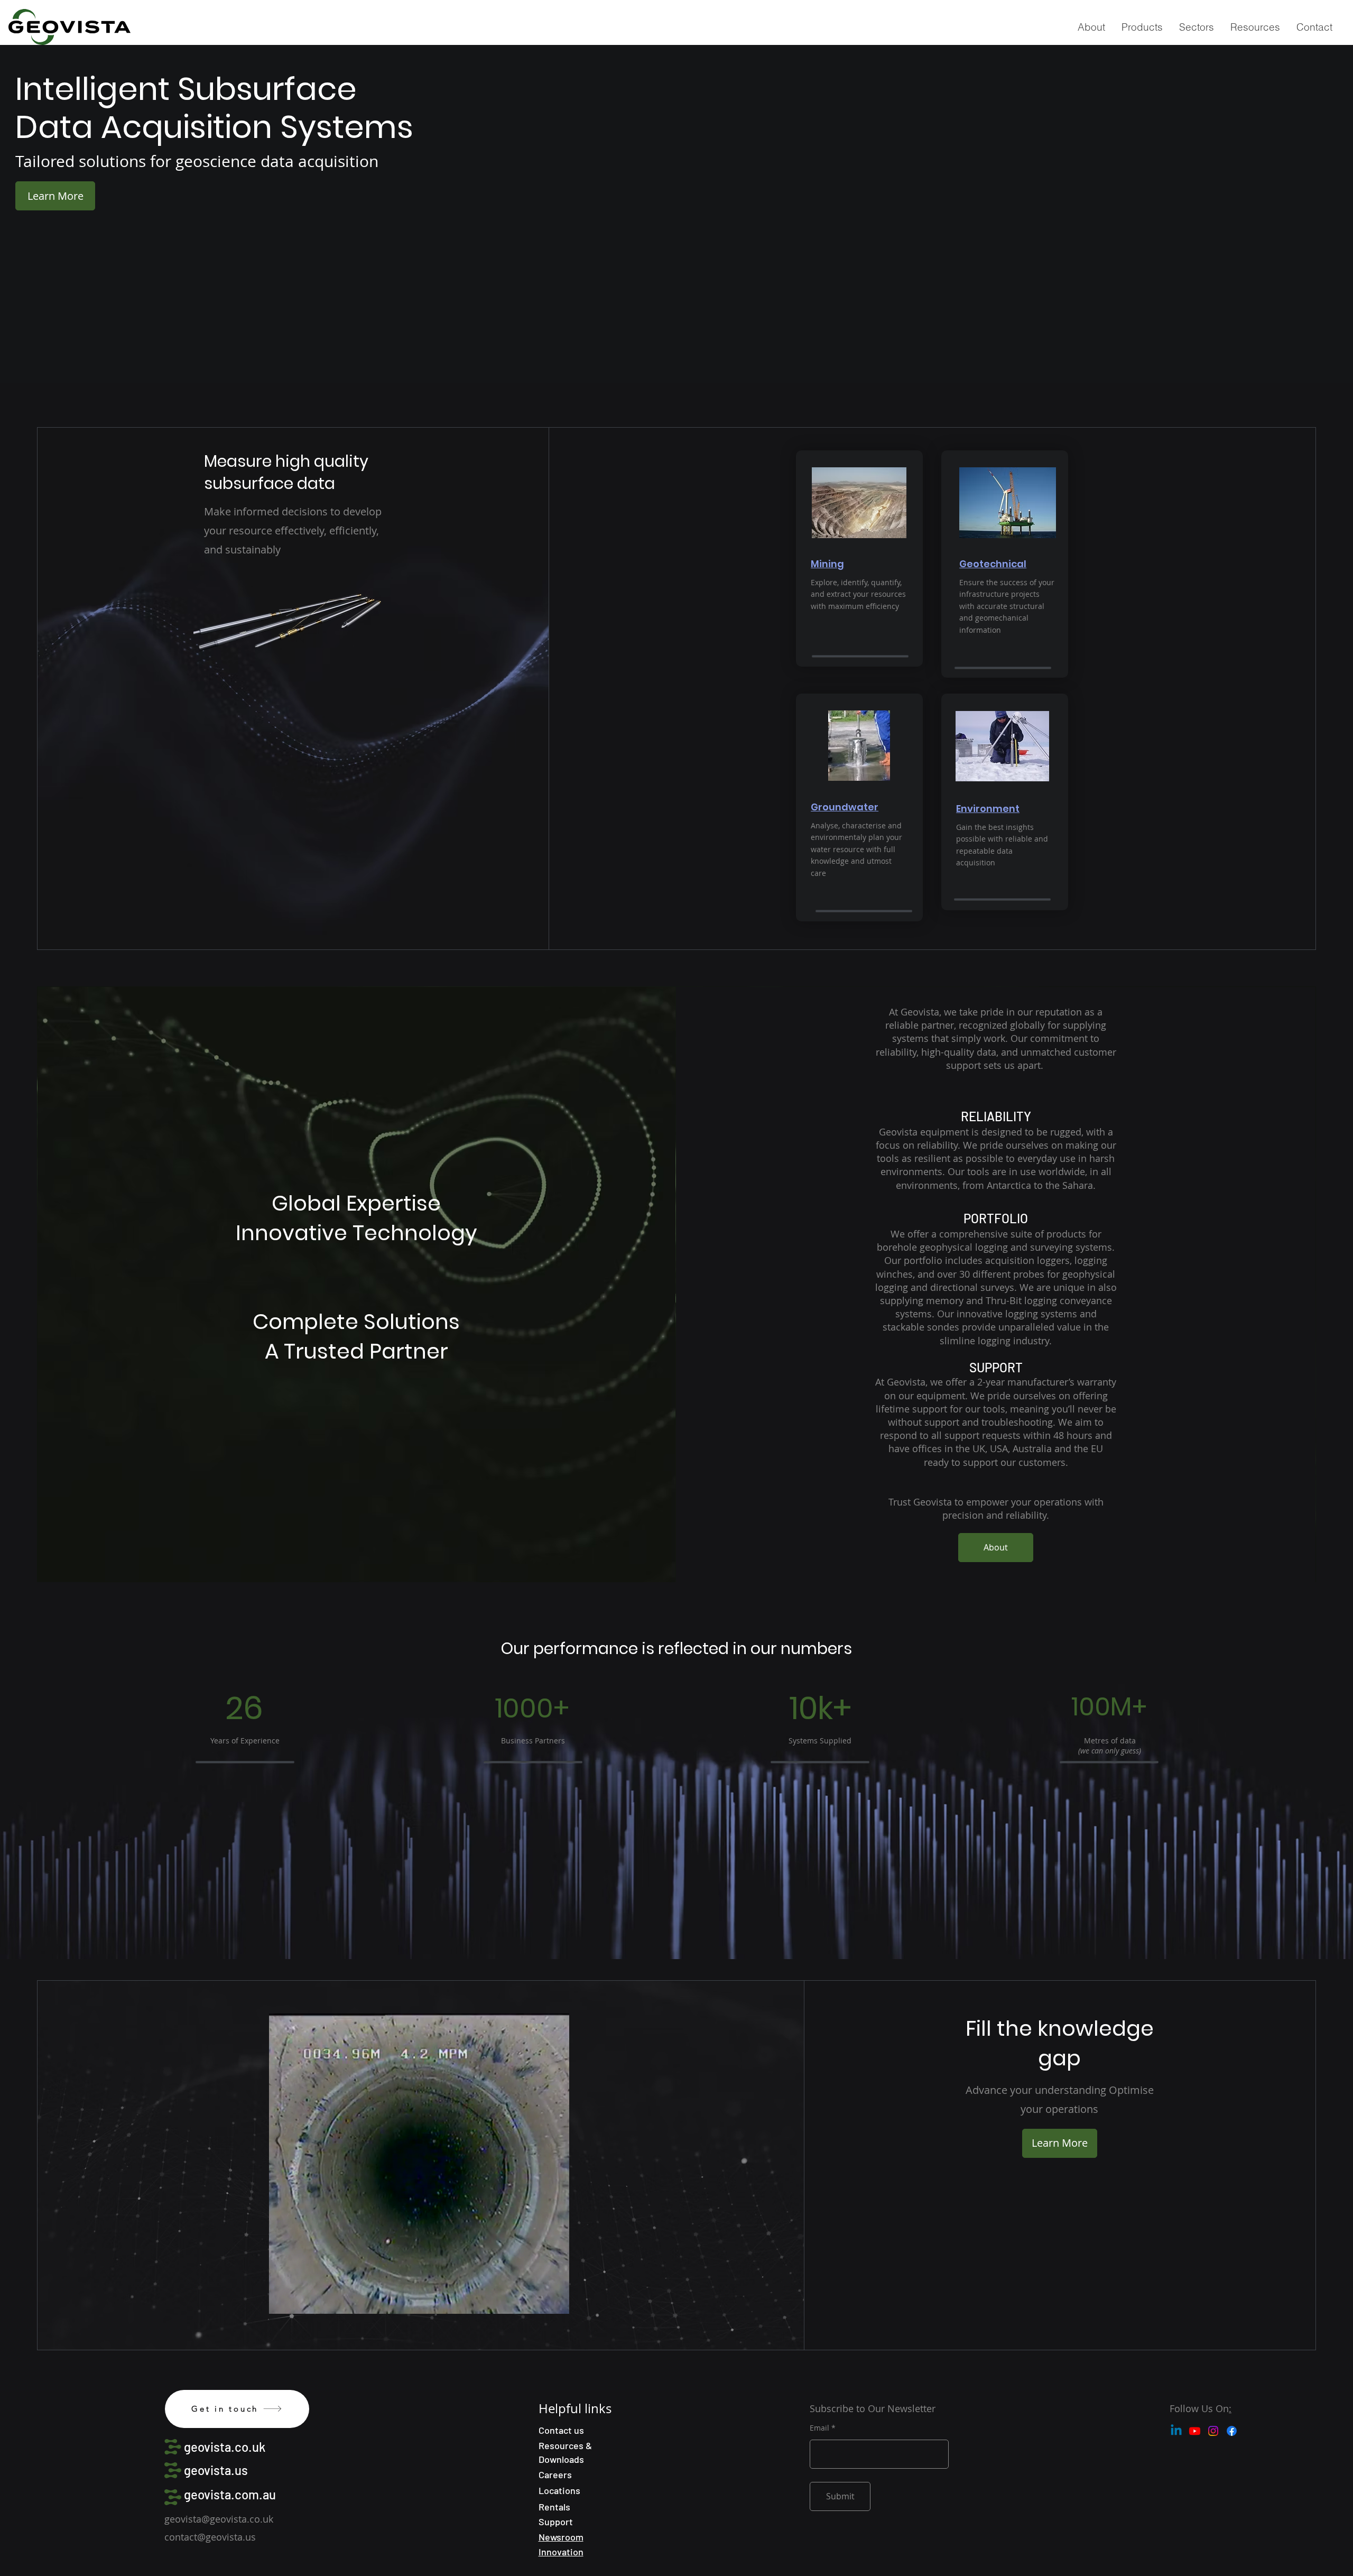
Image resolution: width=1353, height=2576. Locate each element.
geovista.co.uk (225, 2447)
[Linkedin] (1176, 2431)
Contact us (561, 2430)
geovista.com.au (230, 2494)
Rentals (554, 2507)
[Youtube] (1195, 2431)
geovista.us (216, 2470)
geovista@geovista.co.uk (219, 2519)
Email (819, 2428)
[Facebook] (1232, 2431)
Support (556, 2522)
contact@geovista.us (210, 2537)
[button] (1142, 27)
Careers (555, 2475)
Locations (559, 2490)
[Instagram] (1213, 2431)
